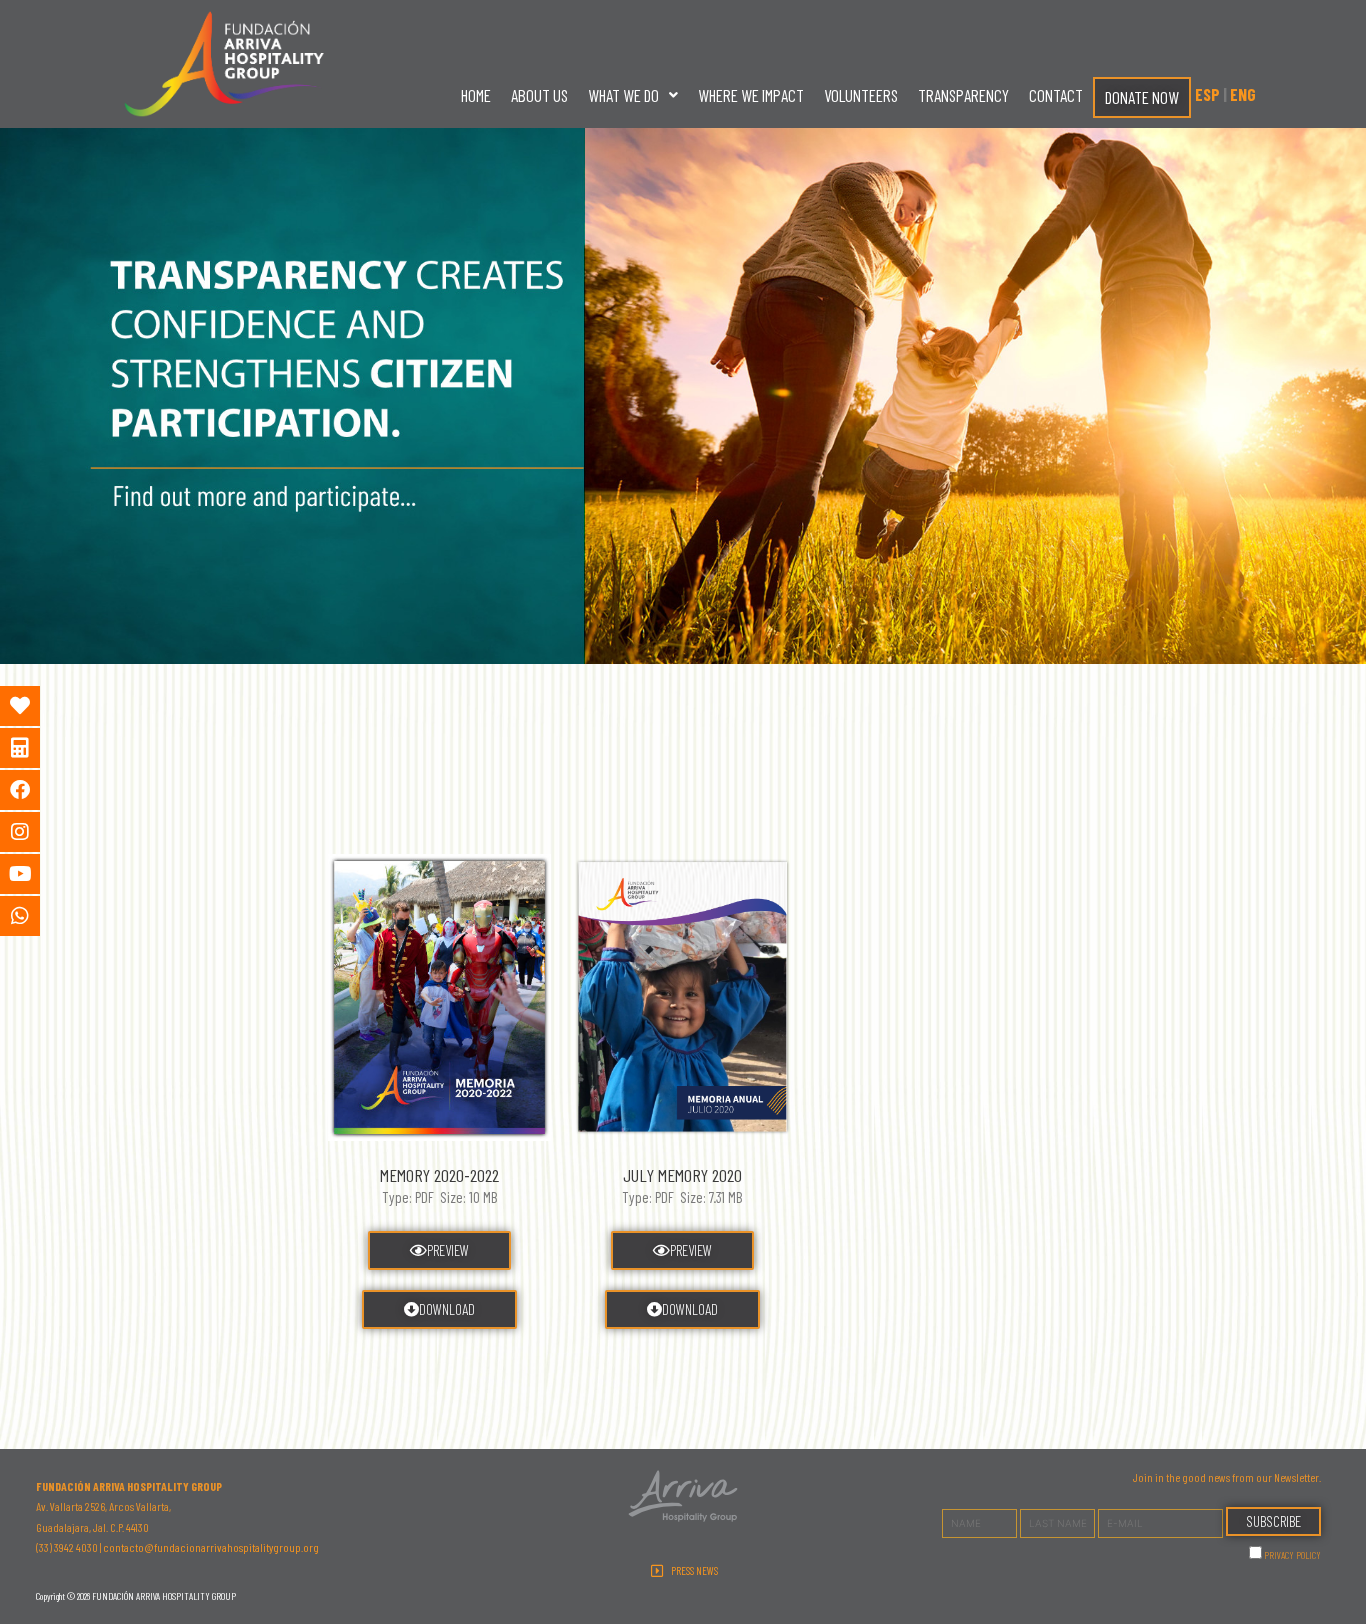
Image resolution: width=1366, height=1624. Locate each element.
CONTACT (1056, 95)
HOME (476, 95)
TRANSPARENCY (963, 95)
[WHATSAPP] (35, 916)
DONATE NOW (1142, 97)
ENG (1243, 94)
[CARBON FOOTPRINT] (35, 748)
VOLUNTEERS (861, 95)
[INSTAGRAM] (35, 832)
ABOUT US (539, 95)
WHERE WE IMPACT (751, 95)
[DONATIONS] (35, 706)
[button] (633, 95)
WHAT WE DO (623, 95)
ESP (1207, 94)
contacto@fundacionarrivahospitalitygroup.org (211, 1547)
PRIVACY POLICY (1292, 1555)
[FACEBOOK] (35, 790)
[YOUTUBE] (35, 874)
